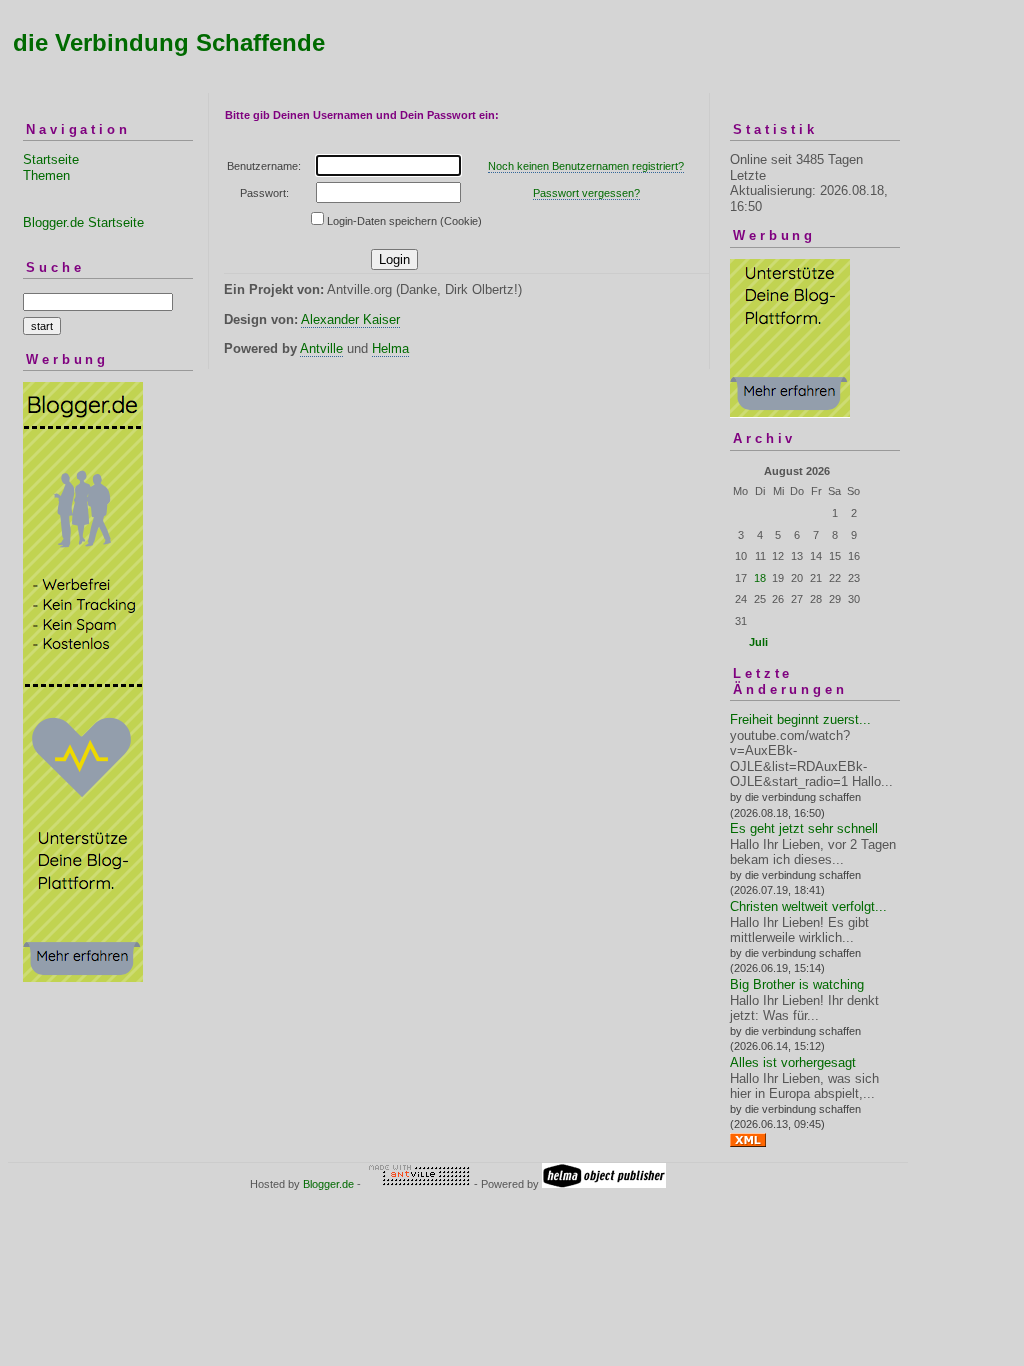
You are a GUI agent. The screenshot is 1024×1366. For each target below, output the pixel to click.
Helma (390, 348)
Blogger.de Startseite (83, 222)
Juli (758, 642)
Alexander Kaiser (350, 319)
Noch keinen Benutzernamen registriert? (586, 166)
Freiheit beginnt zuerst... (800, 719)
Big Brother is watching (797, 984)
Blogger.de (328, 1184)
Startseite (51, 159)
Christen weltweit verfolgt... (808, 906)
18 (760, 578)
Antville (321, 348)
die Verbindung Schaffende (169, 42)
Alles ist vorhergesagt (793, 1062)
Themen (46, 175)
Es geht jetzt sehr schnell (804, 828)
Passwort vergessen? (586, 193)
